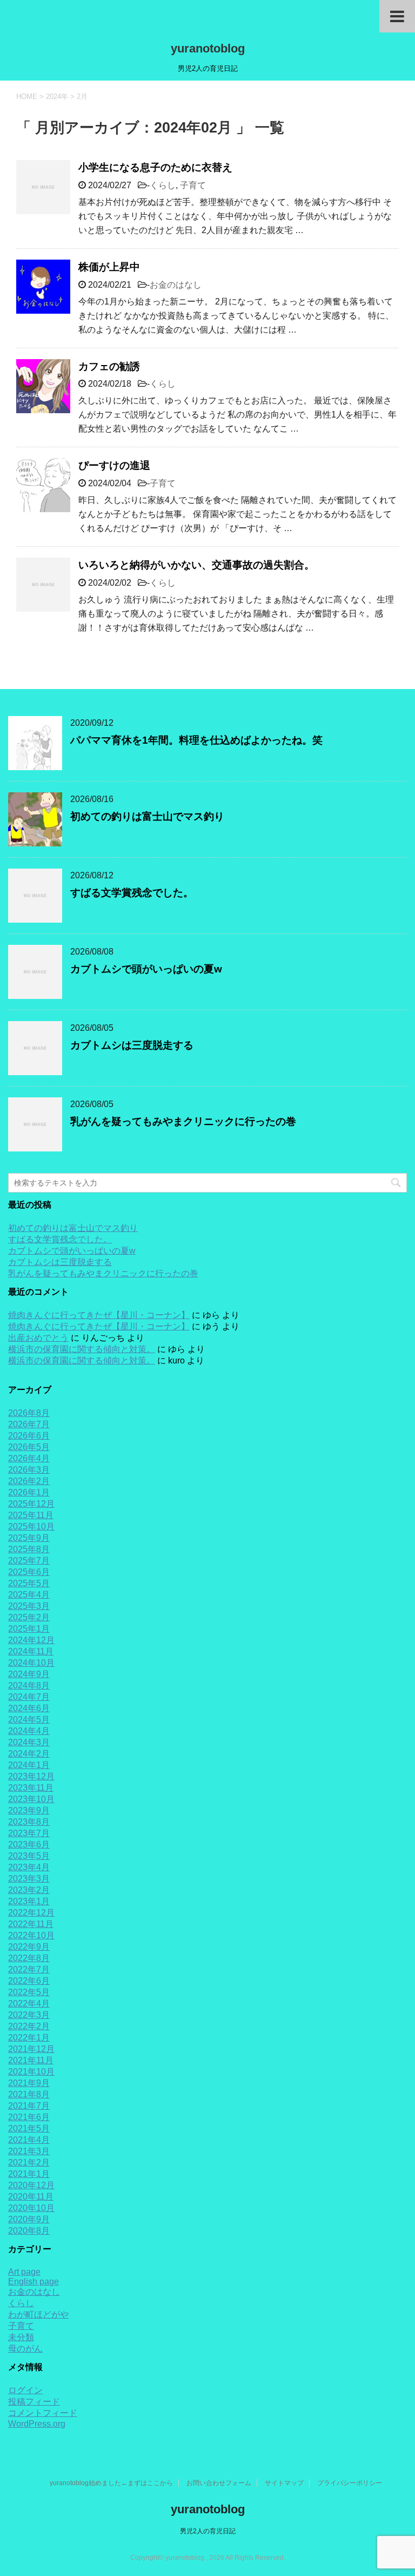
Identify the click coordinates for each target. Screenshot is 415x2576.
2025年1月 (29, 1629)
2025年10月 (31, 1527)
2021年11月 (31, 2060)
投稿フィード (34, 2402)
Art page (24, 2272)
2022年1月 (29, 2038)
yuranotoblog (208, 48)
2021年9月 (29, 2083)
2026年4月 (29, 1458)
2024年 (57, 97)
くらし (163, 185)
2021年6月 (29, 2117)
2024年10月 (31, 1663)
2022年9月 (29, 1947)
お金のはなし (176, 285)
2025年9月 (29, 1538)
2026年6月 (29, 1436)
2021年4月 (29, 2140)
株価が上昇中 (109, 267)
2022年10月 (31, 1935)
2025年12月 (31, 1504)
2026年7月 (29, 1424)
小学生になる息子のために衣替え (155, 167)
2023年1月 (29, 1901)
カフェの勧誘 (109, 366)
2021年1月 (29, 2174)
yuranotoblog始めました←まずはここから (111, 2483)
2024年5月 (29, 1720)
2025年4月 (29, 1595)
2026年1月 (29, 1492)
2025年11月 (31, 1515)
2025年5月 (29, 1583)
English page (34, 2282)
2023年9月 (29, 1810)
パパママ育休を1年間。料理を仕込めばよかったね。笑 (196, 740)
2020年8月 (29, 2231)
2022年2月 (29, 2026)
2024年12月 (31, 1640)
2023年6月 (29, 1845)
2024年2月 (29, 1754)
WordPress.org (37, 2424)
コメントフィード (43, 2413)
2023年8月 (29, 1822)
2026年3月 (29, 1470)
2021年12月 (31, 2049)
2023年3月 (29, 1879)
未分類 (21, 2337)
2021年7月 (29, 2106)
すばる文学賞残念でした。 (132, 893)
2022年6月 (29, 1981)
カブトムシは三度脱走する (132, 1045)
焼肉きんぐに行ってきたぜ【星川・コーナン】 (99, 1315)
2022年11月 (31, 1924)
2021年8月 (29, 2094)
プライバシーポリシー (350, 2483)
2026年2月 (29, 1481)
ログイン (25, 2390)
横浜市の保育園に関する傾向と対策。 (82, 1349)
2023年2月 (29, 1890)
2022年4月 (29, 2004)
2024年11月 (31, 1651)
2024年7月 (29, 1697)
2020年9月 (29, 2219)
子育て (193, 185)
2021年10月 (31, 2072)
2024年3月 (29, 1742)
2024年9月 (29, 1674)
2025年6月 (29, 1572)
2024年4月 (29, 1731)
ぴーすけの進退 (114, 465)
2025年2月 (29, 1617)
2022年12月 (31, 1913)
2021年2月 (29, 2163)
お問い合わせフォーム (219, 2483)
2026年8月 (29, 1413)
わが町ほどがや (38, 2315)
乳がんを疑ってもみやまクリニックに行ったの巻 (183, 1121)
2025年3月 (29, 1606)
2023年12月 (31, 1776)
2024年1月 (29, 1765)
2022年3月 (29, 2015)
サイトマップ (284, 2483)
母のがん (25, 2349)
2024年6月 (29, 1708)
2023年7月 (29, 1833)
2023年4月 (29, 1867)
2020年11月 (31, 2197)
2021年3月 (29, 2151)
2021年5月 (29, 2128)
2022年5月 (29, 1992)
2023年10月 (31, 1799)
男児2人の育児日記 (208, 2531)
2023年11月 (31, 1788)
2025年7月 (29, 1561)
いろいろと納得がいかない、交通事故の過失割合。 (196, 565)
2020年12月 (31, 2185)
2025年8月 (29, 1549)
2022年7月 (29, 1969)
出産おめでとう (38, 1338)
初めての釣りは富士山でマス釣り (147, 816)
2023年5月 (29, 1856)
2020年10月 (31, 2208)
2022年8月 (29, 1958)
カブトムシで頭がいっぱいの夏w (146, 969)
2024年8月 (29, 1686)
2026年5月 (29, 1447)
